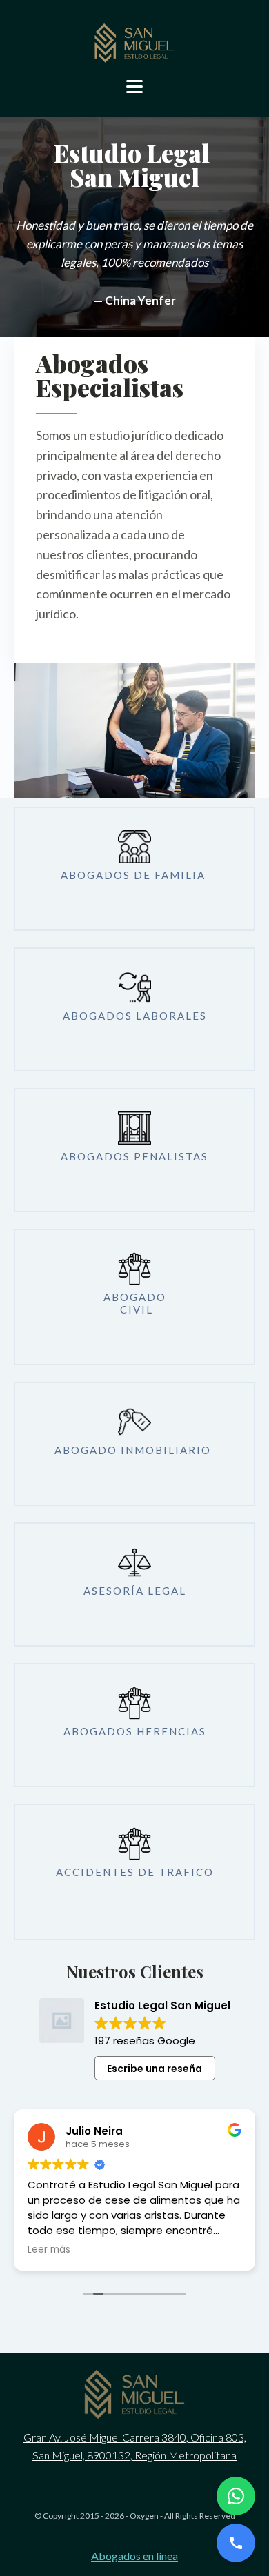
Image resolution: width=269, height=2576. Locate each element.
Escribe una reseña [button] (155, 2069)
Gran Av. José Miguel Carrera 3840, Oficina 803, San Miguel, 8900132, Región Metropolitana (135, 2446)
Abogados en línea (134, 2556)
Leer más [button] (49, 2250)
